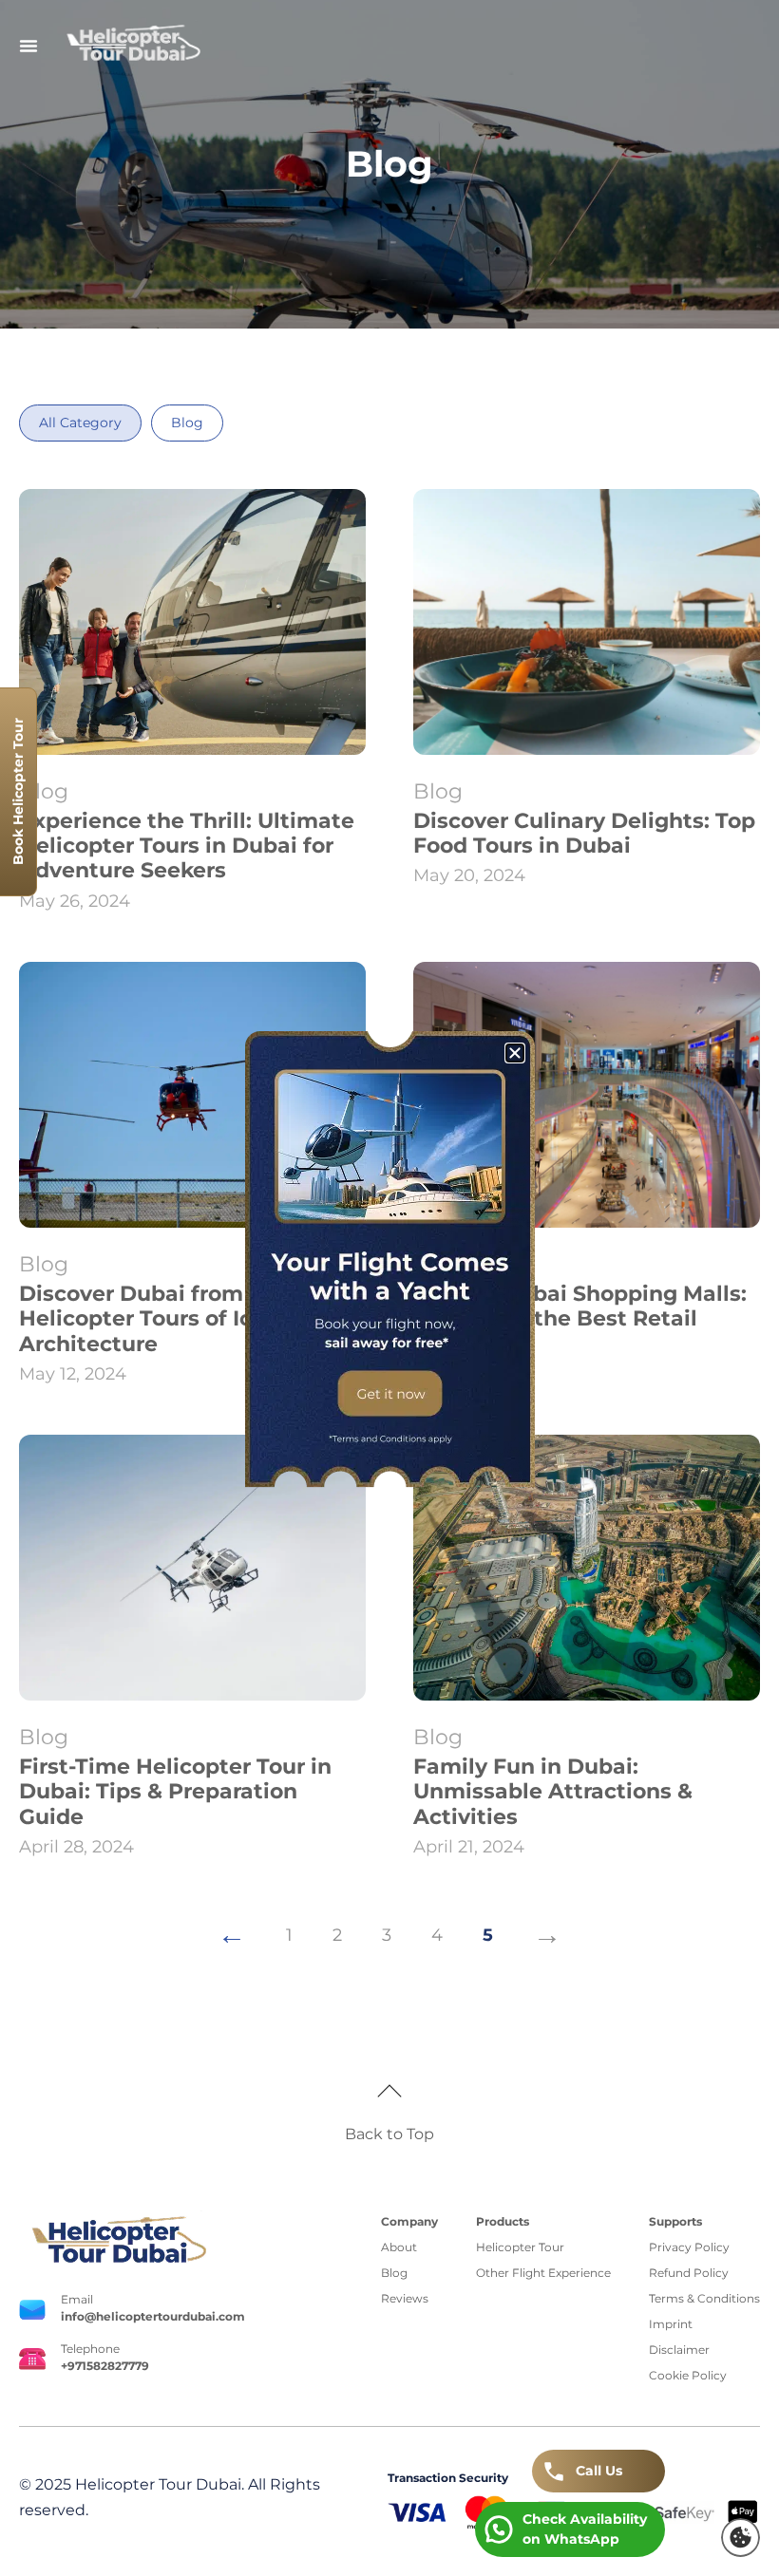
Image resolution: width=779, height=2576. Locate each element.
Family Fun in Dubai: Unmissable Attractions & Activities (553, 1792)
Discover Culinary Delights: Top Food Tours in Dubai (584, 833)
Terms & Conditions (704, 2298)
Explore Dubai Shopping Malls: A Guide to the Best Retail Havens (580, 1319)
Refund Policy (689, 2273)
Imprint (671, 2324)
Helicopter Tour (520, 2247)
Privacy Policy (689, 2247)
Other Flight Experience (543, 2273)
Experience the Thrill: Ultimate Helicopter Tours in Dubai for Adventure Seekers (187, 846)
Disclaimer (679, 2350)
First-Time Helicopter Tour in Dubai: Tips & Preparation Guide (175, 1792)
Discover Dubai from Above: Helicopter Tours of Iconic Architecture (171, 1319)
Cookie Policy (688, 2375)
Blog (187, 423)
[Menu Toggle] (28, 46)
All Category (80, 423)
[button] (741, 2538)
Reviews (405, 2298)
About (399, 2247)
